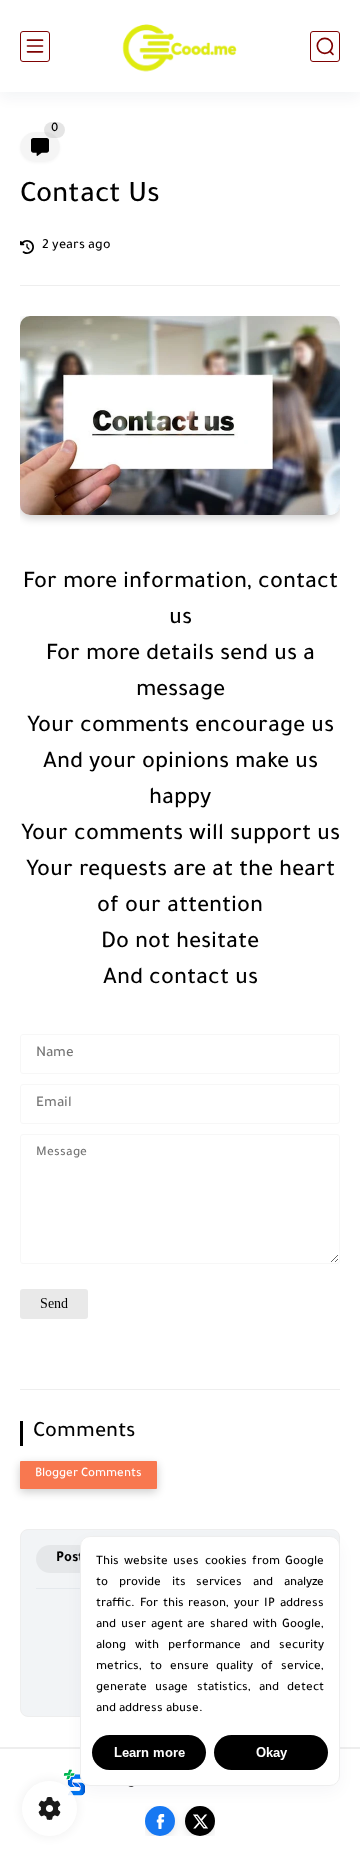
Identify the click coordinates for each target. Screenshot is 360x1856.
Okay (271, 1752)
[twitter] (200, 1821)
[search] (325, 46)
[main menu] (35, 46)
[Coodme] (180, 46)
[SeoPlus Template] (75, 1782)
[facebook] (160, 1821)
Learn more (149, 1752)
